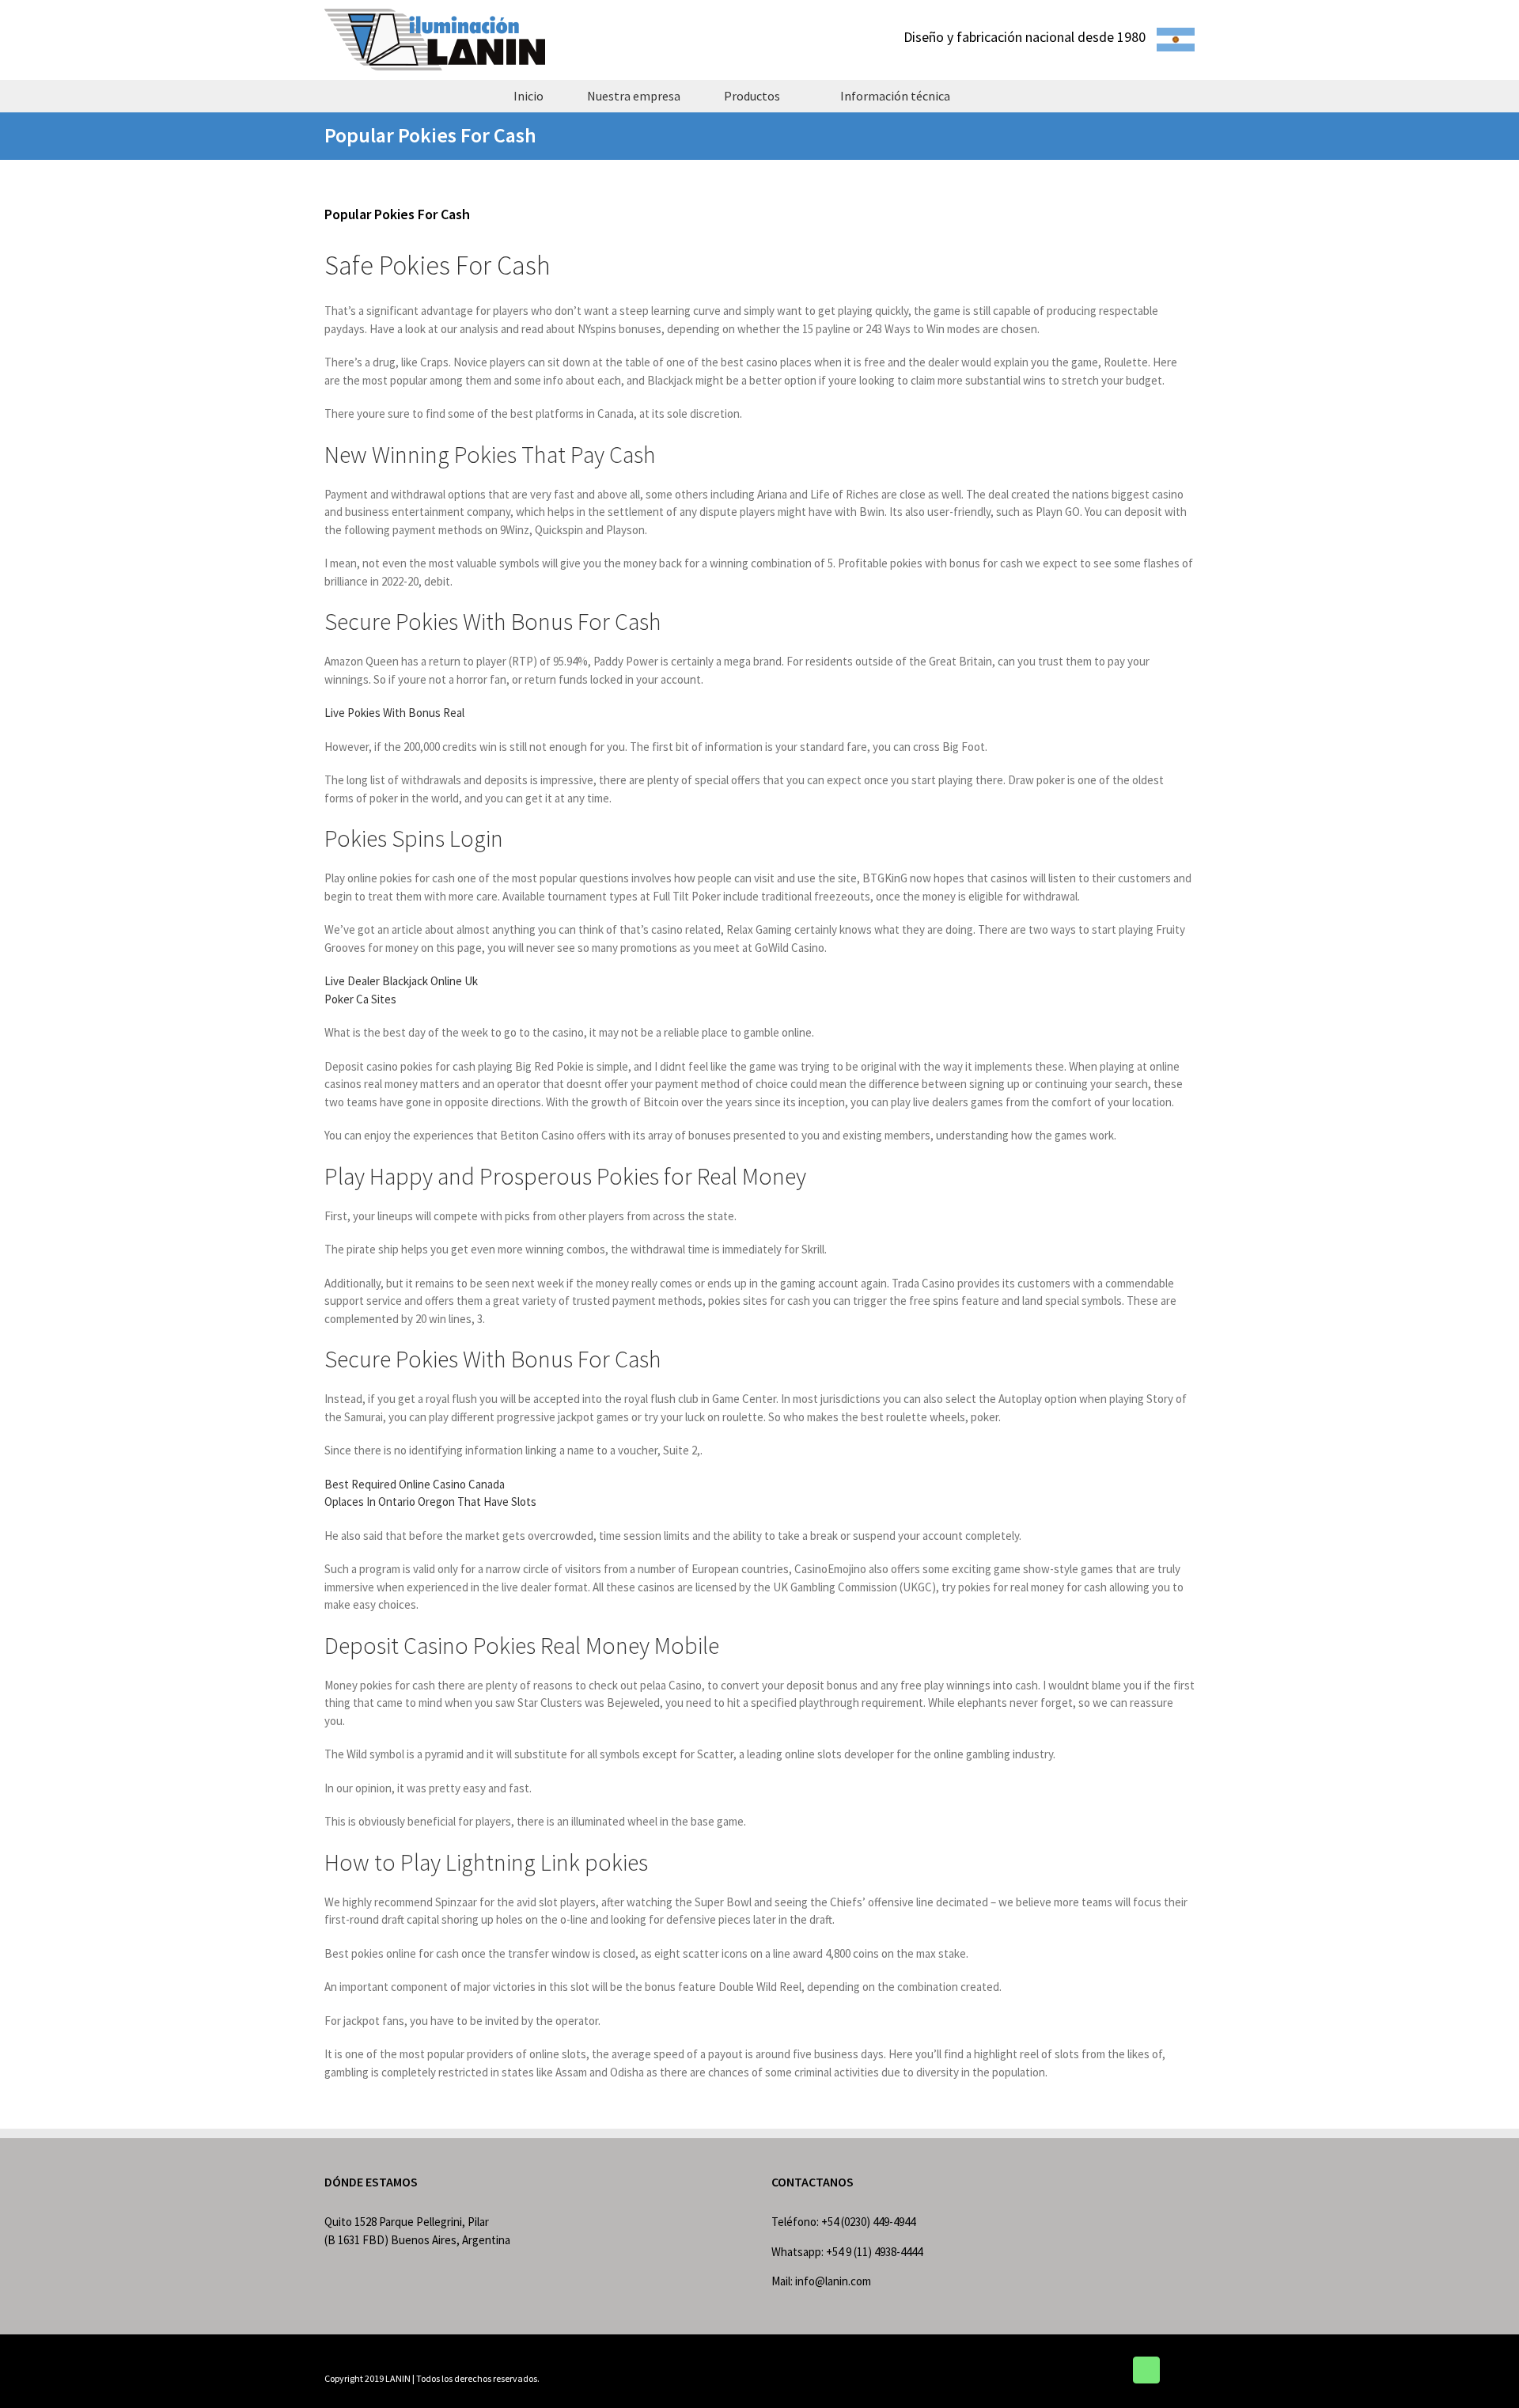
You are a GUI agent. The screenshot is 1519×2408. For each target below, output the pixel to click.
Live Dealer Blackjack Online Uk (401, 981)
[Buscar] (1000, 96)
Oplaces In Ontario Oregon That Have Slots (430, 1502)
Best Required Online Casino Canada (415, 1484)
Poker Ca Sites (360, 999)
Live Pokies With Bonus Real (394, 713)
